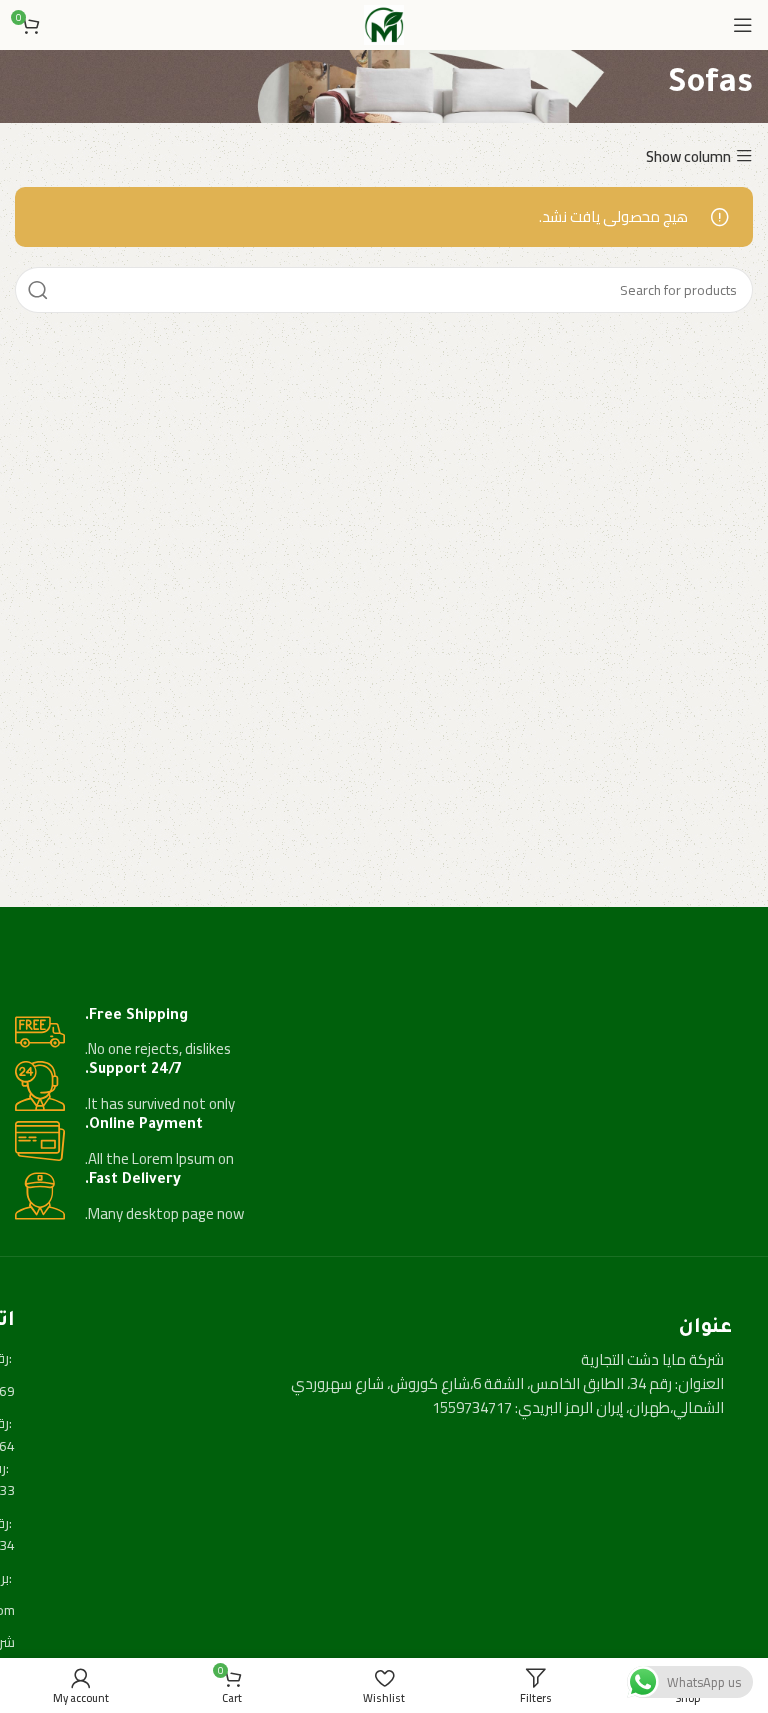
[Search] (38, 290)
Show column (688, 156)
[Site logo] (384, 23)
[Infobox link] (384, 1034)
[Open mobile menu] (743, 25)
